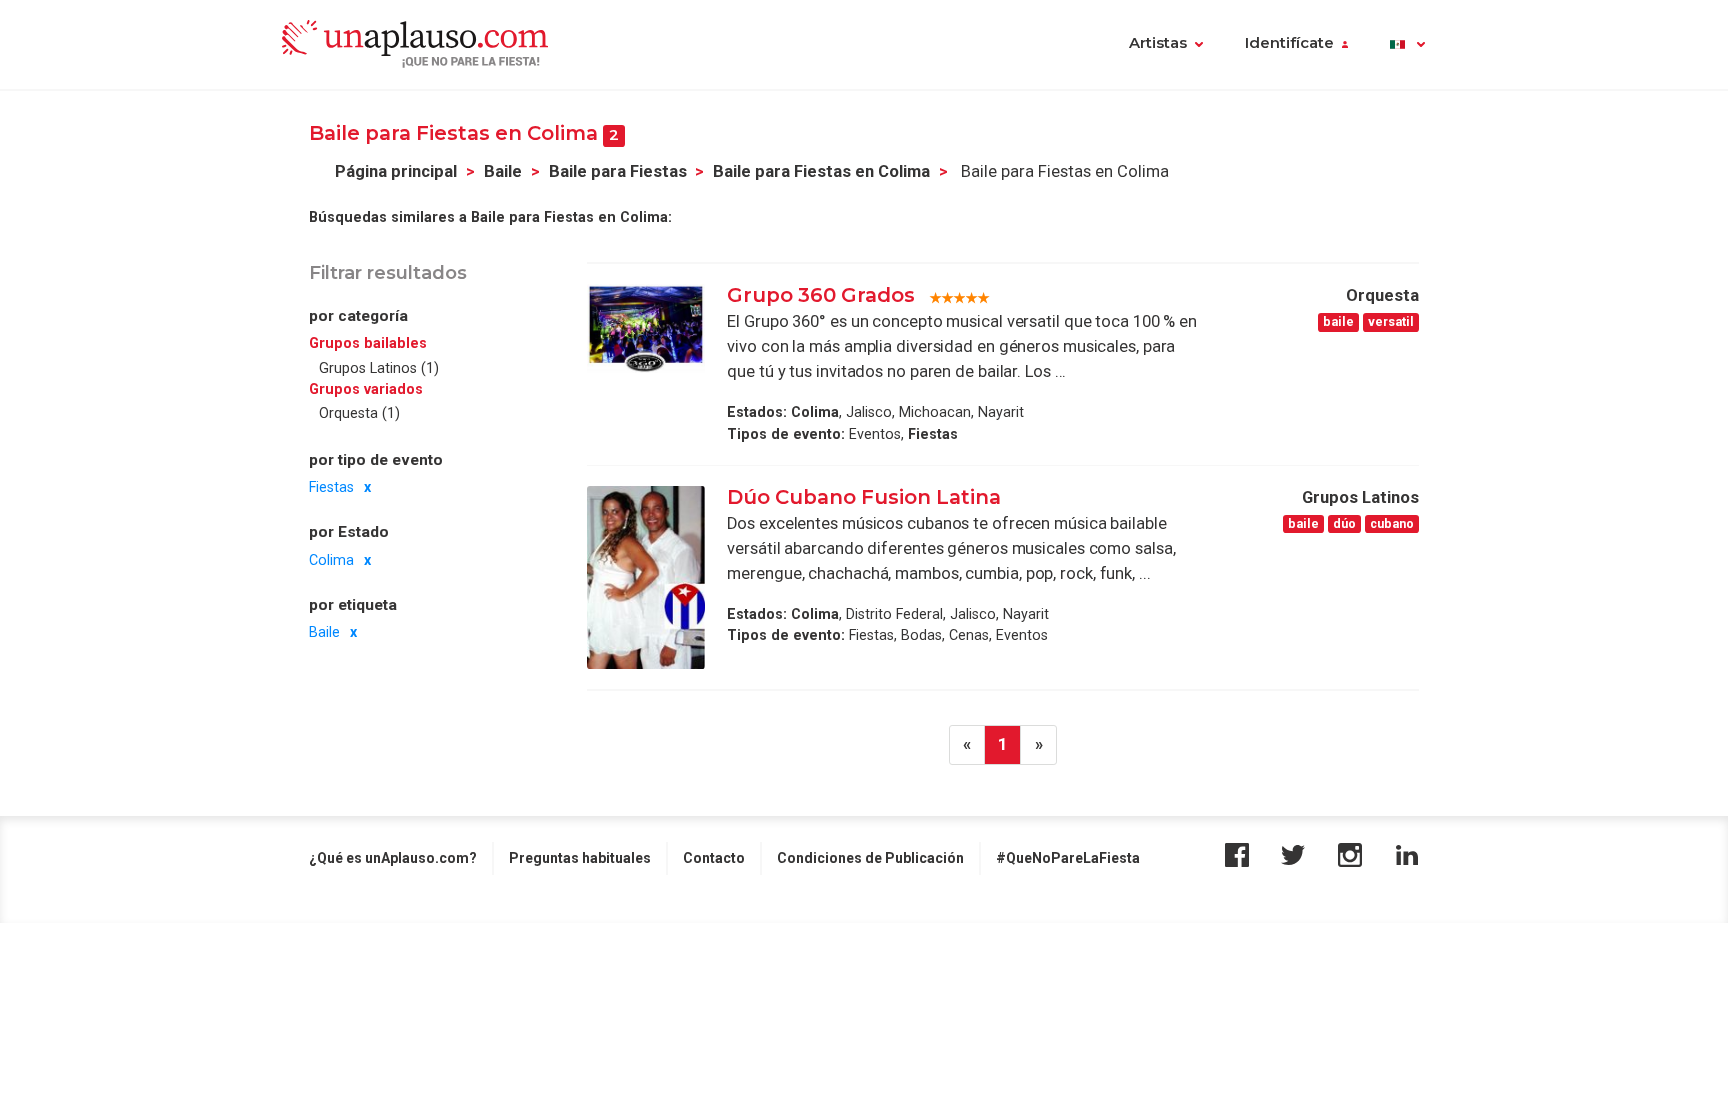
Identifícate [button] (1289, 43)
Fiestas (331, 487)
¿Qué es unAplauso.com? (393, 858)
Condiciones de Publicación (870, 858)
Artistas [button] (1158, 43)
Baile (503, 171)
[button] (1407, 45)
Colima (331, 560)
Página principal (396, 171)
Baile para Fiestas (618, 171)
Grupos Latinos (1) (379, 368)
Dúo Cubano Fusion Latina (866, 497)
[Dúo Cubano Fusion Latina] (646, 577)
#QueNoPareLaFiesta (1068, 858)
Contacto (714, 858)
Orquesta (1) (359, 413)
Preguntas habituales (580, 858)
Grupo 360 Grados (821, 295)
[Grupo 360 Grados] (646, 328)
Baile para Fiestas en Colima (821, 171)
